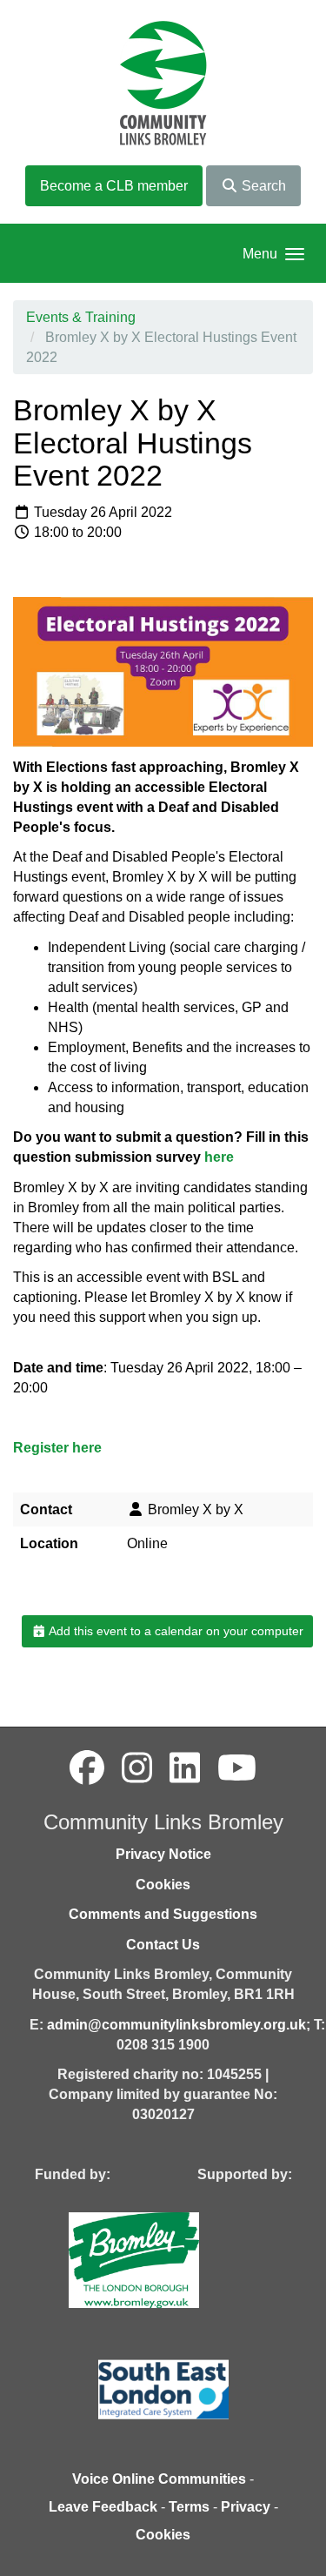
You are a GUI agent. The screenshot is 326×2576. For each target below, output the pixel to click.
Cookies (163, 1885)
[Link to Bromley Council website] (160, 2259)
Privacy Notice (163, 1854)
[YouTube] (237, 1768)
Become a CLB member (114, 186)
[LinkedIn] (185, 1768)
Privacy (246, 2507)
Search (262, 186)
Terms (189, 2507)
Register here (57, 1448)
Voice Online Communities (159, 2479)
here (219, 1157)
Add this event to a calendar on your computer (175, 1631)
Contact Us (163, 1945)
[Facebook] (87, 1768)
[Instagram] (137, 1768)
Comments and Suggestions (163, 1914)
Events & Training (81, 317)
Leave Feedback (103, 2507)
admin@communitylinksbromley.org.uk (176, 2025)
